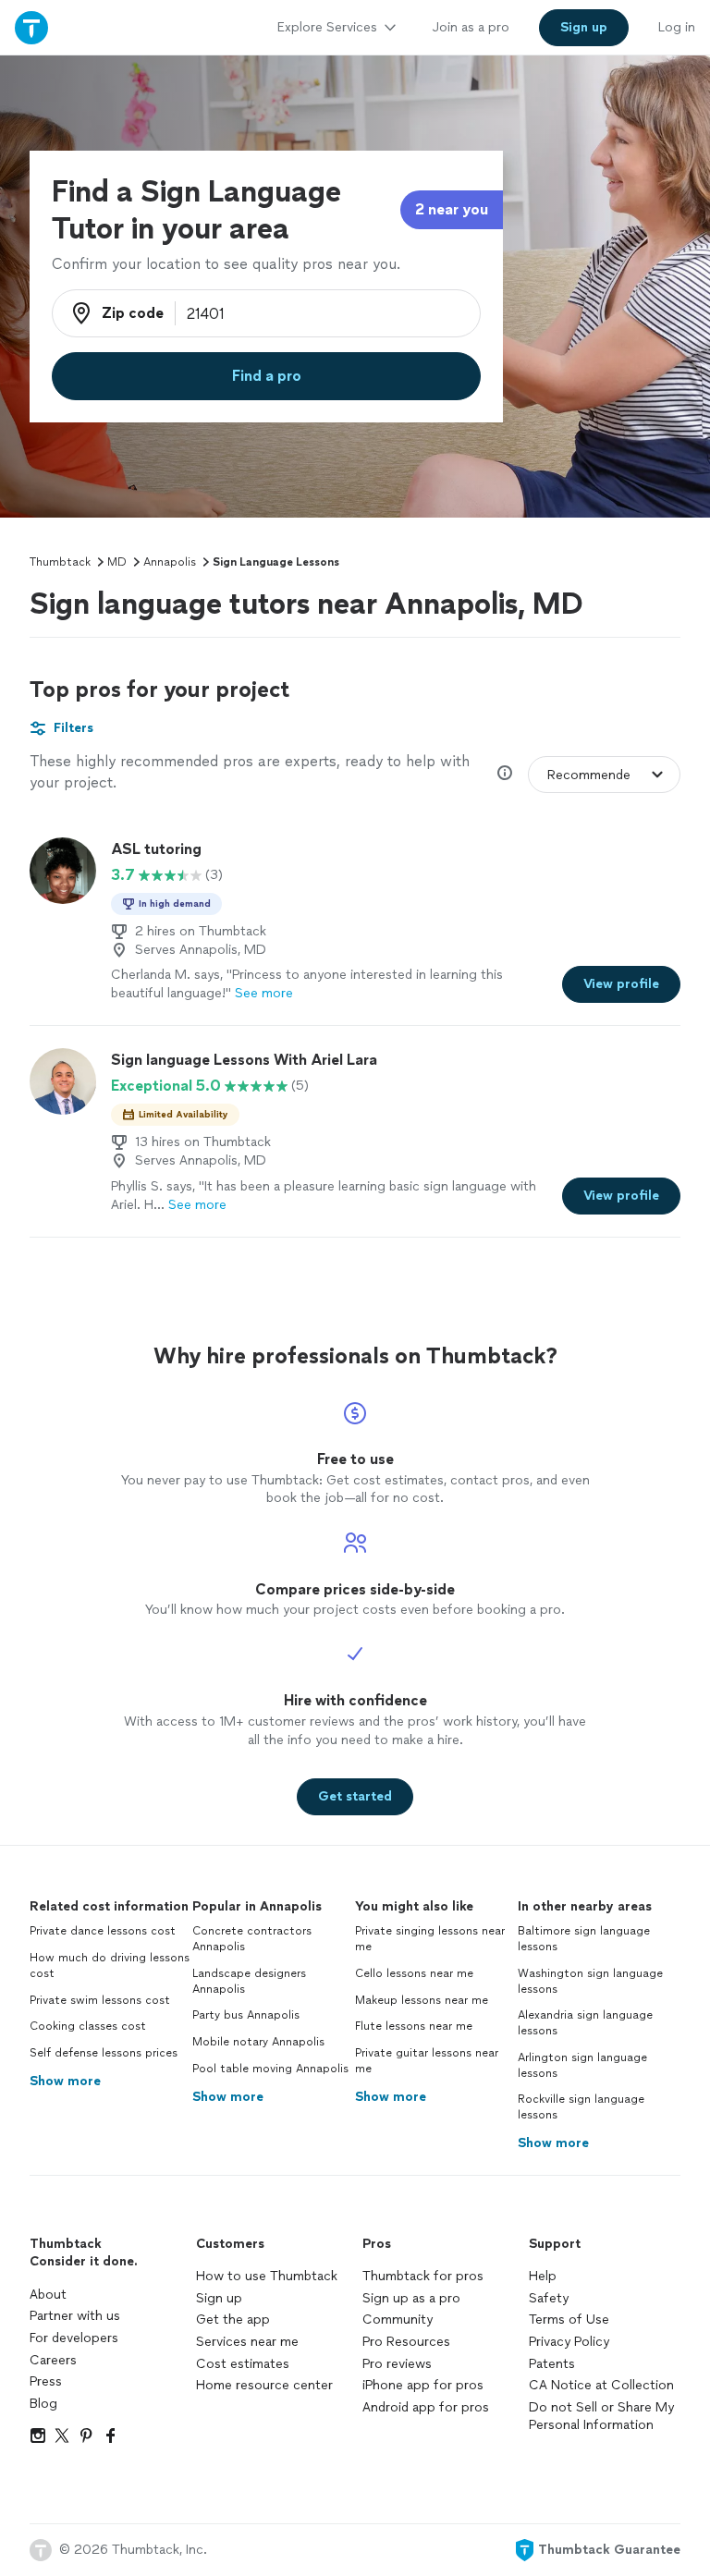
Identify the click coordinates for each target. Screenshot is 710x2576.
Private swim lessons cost (100, 2000)
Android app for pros (426, 2407)
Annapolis (170, 562)
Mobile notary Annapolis (258, 2042)
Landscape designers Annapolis (249, 1981)
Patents (552, 2364)
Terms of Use (569, 2320)
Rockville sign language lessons (581, 2107)
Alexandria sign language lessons (585, 2023)
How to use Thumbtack (267, 2276)
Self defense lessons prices (104, 2053)
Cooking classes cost (88, 2026)
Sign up (219, 2298)
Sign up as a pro (411, 2298)
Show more (65, 2081)
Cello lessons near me (414, 1973)
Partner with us (75, 2316)
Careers (53, 2360)
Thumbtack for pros (423, 2276)
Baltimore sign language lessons (584, 1939)
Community (398, 2320)
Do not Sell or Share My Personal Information (601, 2417)
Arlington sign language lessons (582, 2065)
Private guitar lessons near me (427, 2061)
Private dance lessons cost (103, 1931)
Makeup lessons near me (422, 2000)
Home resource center (264, 2385)
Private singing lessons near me (430, 1939)
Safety (549, 2298)
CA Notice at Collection (601, 2385)
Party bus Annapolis (246, 2015)
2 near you (452, 209)
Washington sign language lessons (590, 1981)
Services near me (247, 2342)
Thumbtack (60, 562)
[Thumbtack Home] (31, 27)
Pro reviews (397, 2364)
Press (46, 2381)
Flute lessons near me (414, 2026)
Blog (43, 2404)
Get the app (233, 2320)
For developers (74, 2338)
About (48, 2295)
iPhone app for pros (423, 2385)
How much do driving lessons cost (110, 1966)
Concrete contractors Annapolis (252, 1939)
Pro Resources (406, 2342)
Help (543, 2276)
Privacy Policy (569, 2342)
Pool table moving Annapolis (270, 2069)
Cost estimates (243, 2364)
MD (117, 562)
